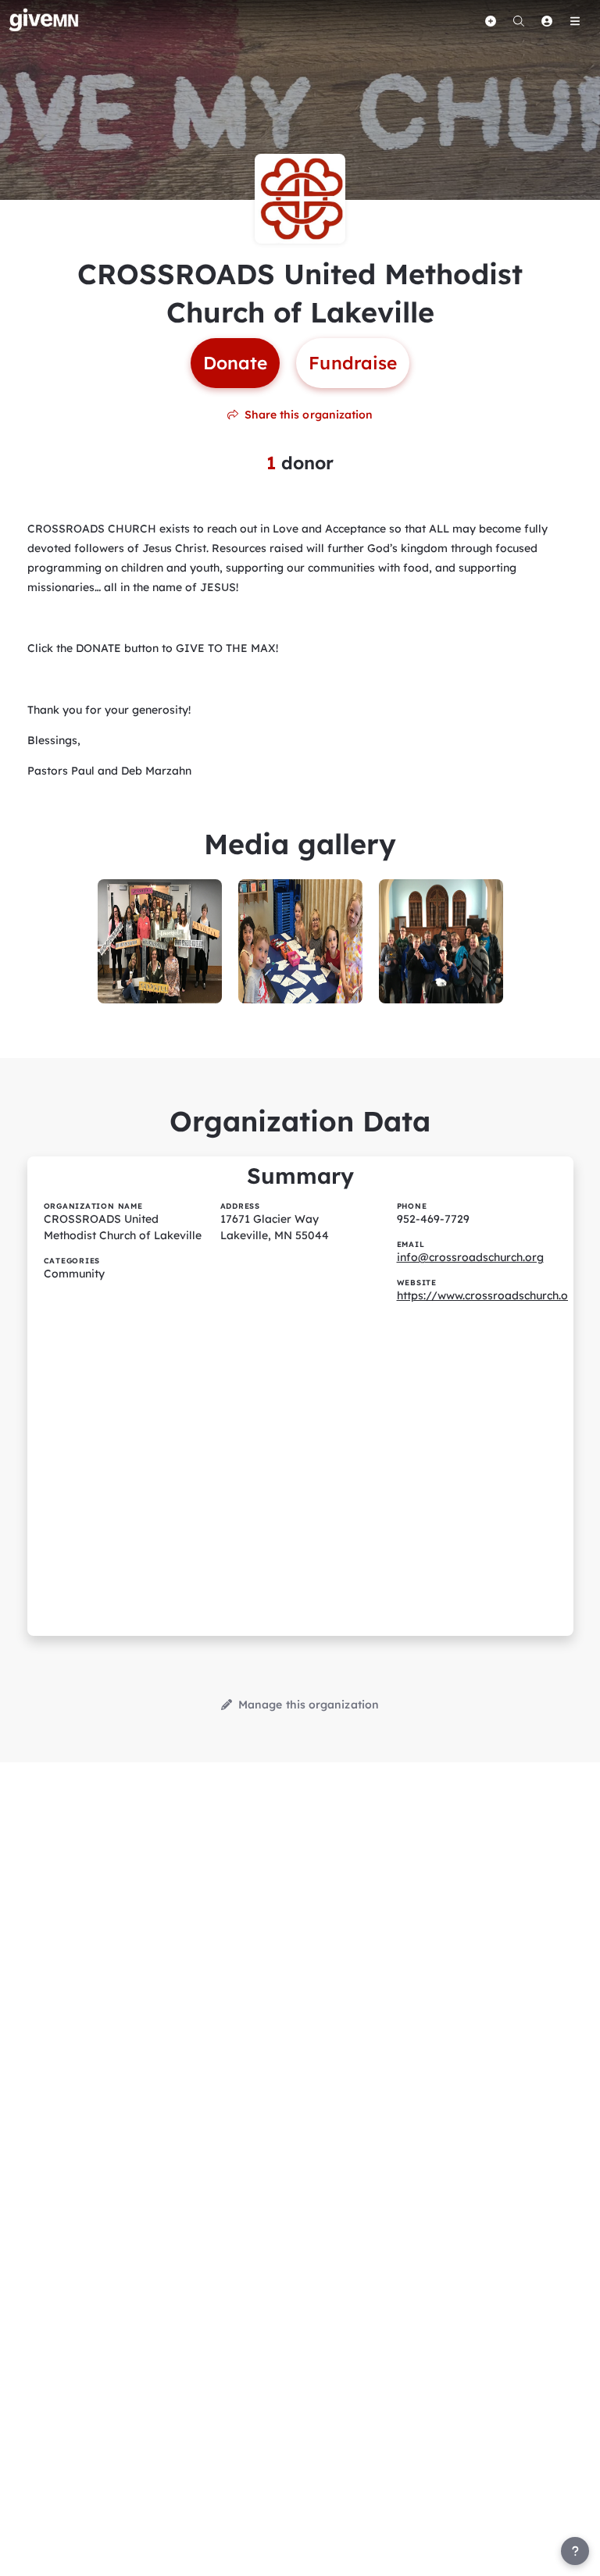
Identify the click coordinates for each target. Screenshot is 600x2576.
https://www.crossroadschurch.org (488, 1295)
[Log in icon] (547, 21)
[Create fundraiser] (491, 21)
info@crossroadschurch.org (470, 1257)
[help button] (575, 2551)
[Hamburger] (575, 21)
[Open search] (519, 21)
